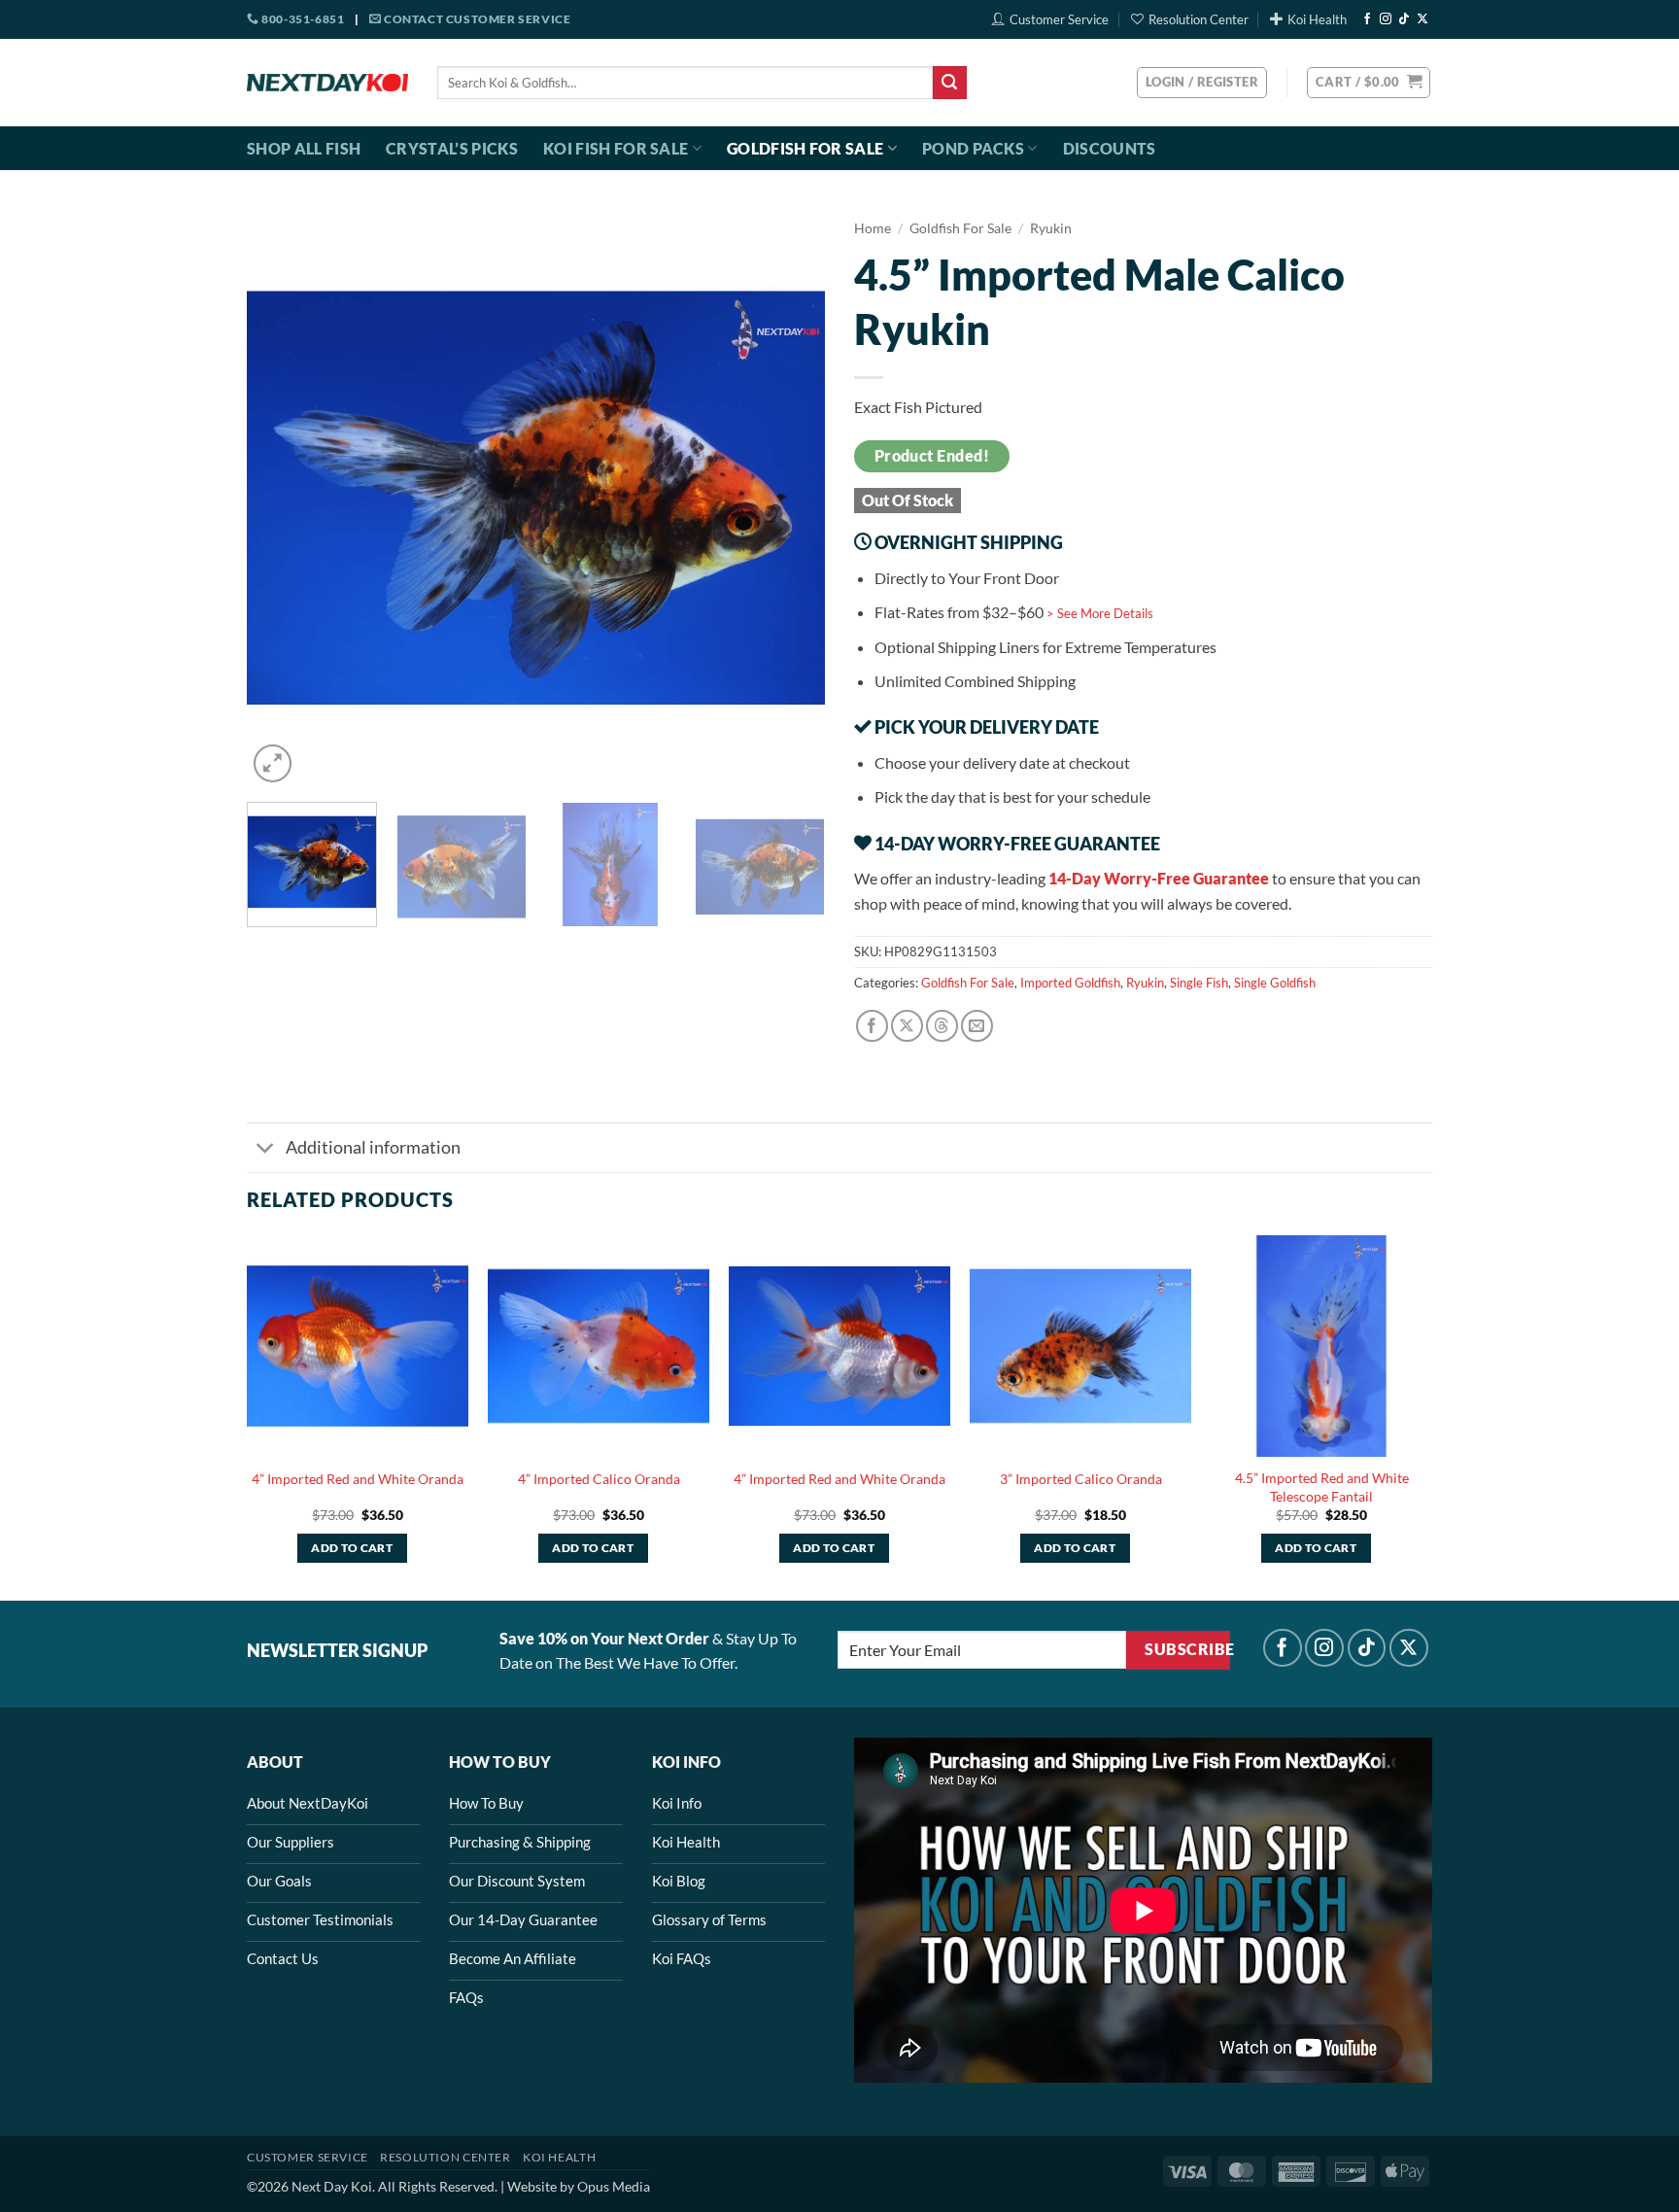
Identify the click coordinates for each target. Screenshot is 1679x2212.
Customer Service (1059, 19)
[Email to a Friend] (977, 1026)
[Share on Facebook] (872, 1026)
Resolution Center (1199, 19)
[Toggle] (266, 1149)
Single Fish (1199, 983)
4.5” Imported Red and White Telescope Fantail (1322, 1487)
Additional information (373, 1147)
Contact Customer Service (476, 19)
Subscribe (1187, 1649)
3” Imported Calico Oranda (1081, 1479)
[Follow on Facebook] (1367, 19)
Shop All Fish (304, 148)
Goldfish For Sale (805, 148)
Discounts (1110, 148)
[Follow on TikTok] (1404, 19)
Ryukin (1051, 228)
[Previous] (283, 498)
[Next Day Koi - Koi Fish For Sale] (327, 83)
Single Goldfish (1275, 983)
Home (873, 228)
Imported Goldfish (1070, 983)
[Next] (789, 498)
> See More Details (1100, 613)
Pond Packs (973, 148)
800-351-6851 (302, 19)
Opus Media (614, 2186)
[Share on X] (907, 1026)
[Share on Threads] (942, 1026)
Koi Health (1317, 19)
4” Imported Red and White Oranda (358, 1479)
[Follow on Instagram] (1386, 19)
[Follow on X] (1422, 19)
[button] (1369, 83)
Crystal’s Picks (452, 148)
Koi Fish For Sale (616, 148)
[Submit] (949, 83)
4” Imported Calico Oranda (599, 1479)
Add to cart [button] (352, 1548)
